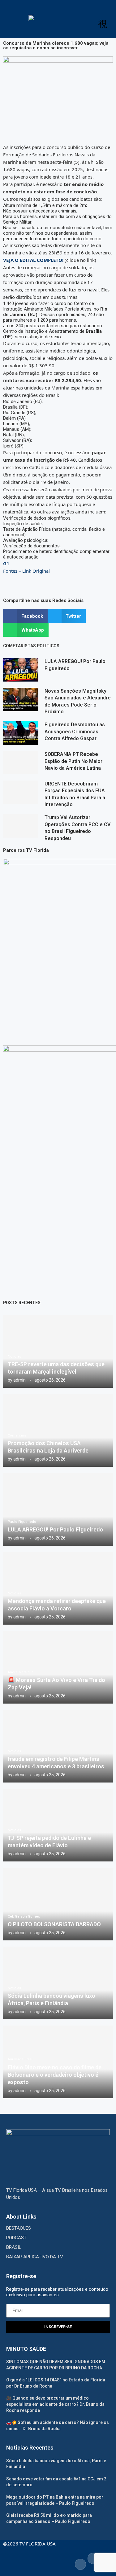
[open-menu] (103, 24)
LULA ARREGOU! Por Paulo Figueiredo (55, 1529)
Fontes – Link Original (26, 571)
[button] (25, 616)
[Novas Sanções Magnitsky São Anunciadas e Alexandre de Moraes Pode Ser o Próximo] (21, 699)
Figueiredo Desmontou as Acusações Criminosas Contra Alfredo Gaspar (75, 732)
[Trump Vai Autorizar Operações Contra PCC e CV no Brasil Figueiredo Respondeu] (21, 826)
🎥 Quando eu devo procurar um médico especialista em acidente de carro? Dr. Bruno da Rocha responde (55, 2404)
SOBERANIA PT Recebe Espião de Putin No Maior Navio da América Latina (73, 761)
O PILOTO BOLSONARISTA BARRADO (54, 1924)
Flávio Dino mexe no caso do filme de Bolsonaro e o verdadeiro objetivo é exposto (55, 2075)
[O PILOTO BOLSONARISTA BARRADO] (58, 1904)
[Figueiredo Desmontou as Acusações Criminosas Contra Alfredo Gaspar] (21, 733)
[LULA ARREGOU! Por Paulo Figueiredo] (21, 670)
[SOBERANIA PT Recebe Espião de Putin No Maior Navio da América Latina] (21, 763)
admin (19, 1380)
